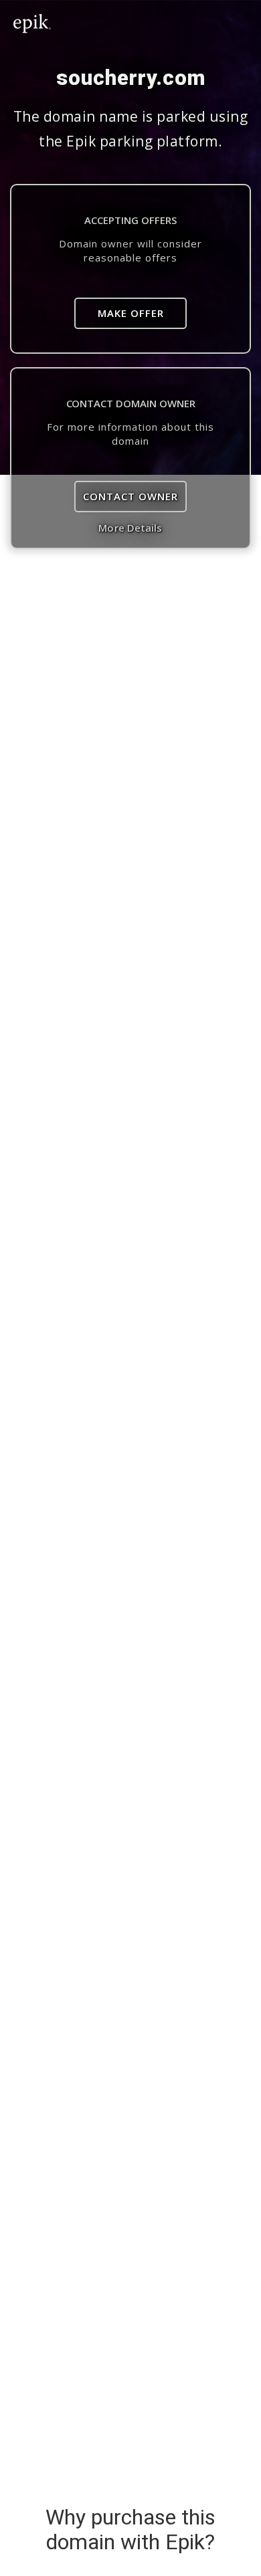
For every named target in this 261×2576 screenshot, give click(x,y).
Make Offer (131, 313)
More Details (130, 528)
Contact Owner (130, 496)
